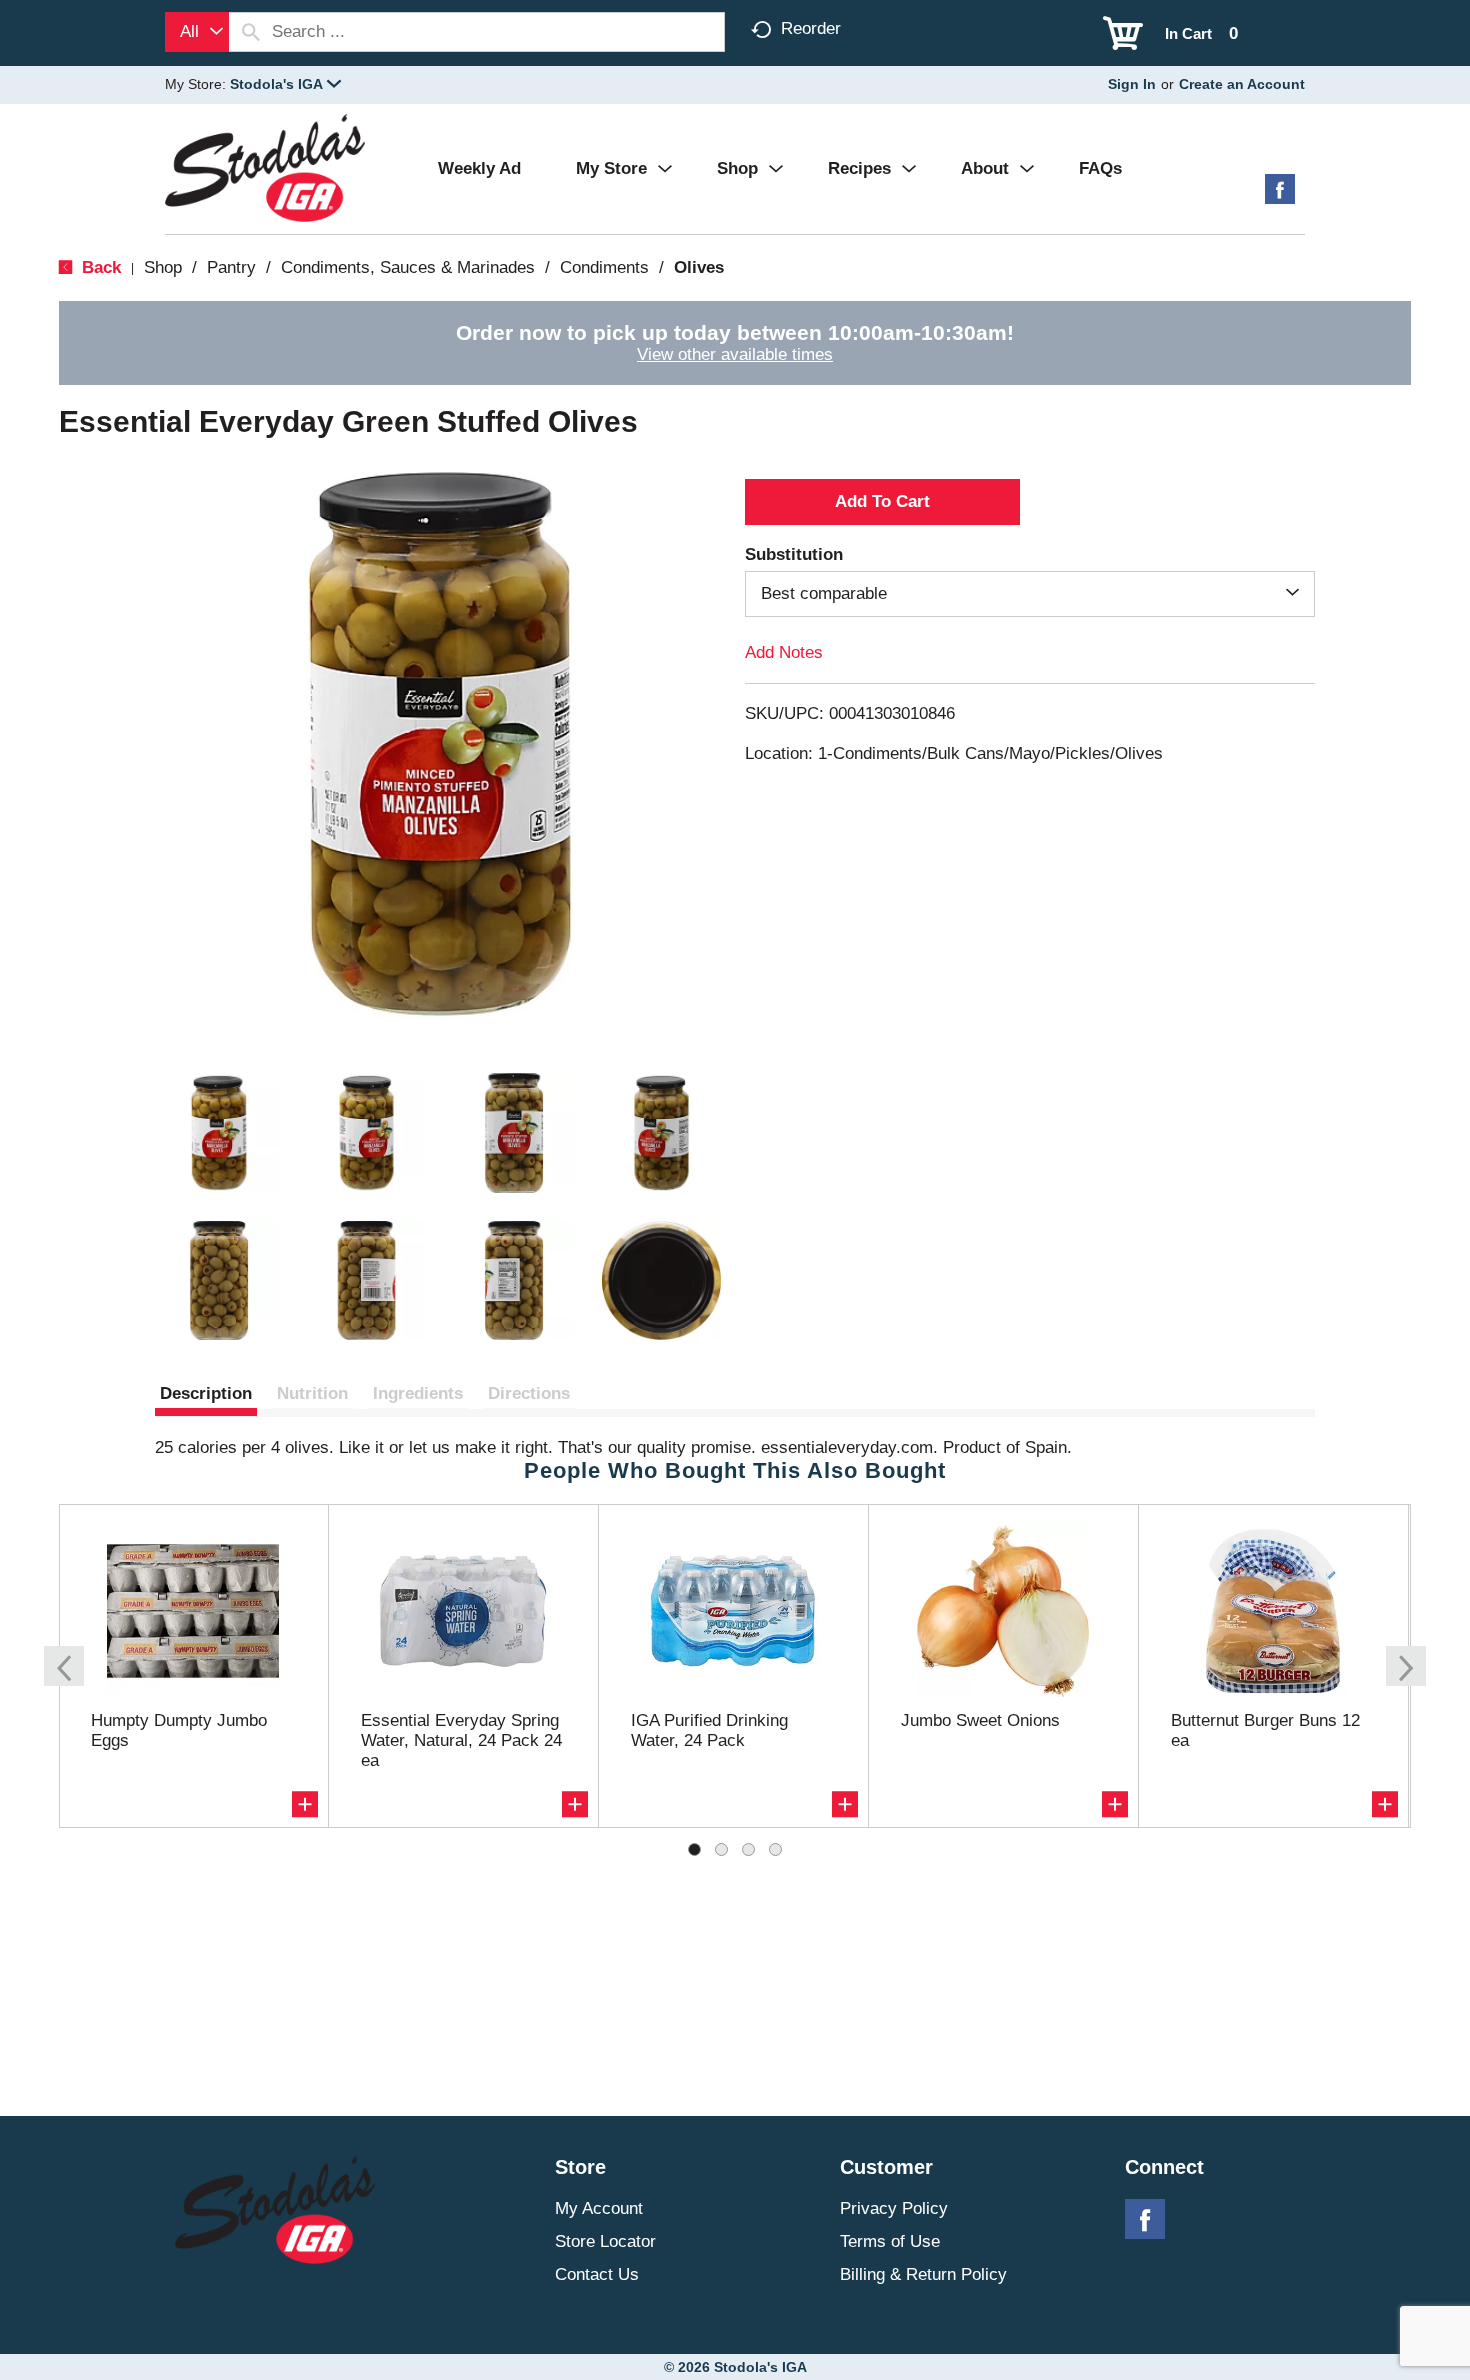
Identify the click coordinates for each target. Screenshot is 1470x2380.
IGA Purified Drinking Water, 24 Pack (709, 1730)
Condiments (604, 267)
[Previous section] (64, 1666)
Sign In (1132, 84)
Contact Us (597, 2274)
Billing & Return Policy (923, 2274)
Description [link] (206, 1393)
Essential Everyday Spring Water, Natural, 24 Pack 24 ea (461, 1740)
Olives (699, 267)
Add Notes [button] (784, 652)
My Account (599, 2208)
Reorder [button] (811, 28)
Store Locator (605, 2241)
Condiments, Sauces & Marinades (408, 267)
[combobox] (197, 32)
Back (99, 267)
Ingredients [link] (418, 1393)
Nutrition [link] (312, 1393)
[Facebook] (1280, 196)
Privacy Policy (894, 2208)
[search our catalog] (251, 32)
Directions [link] (529, 1393)
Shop (163, 267)
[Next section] (1406, 1666)
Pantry (231, 267)
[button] (285, 84)
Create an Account (1242, 84)
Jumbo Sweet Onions (980, 1720)
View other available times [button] (735, 354)
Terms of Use (890, 2241)
